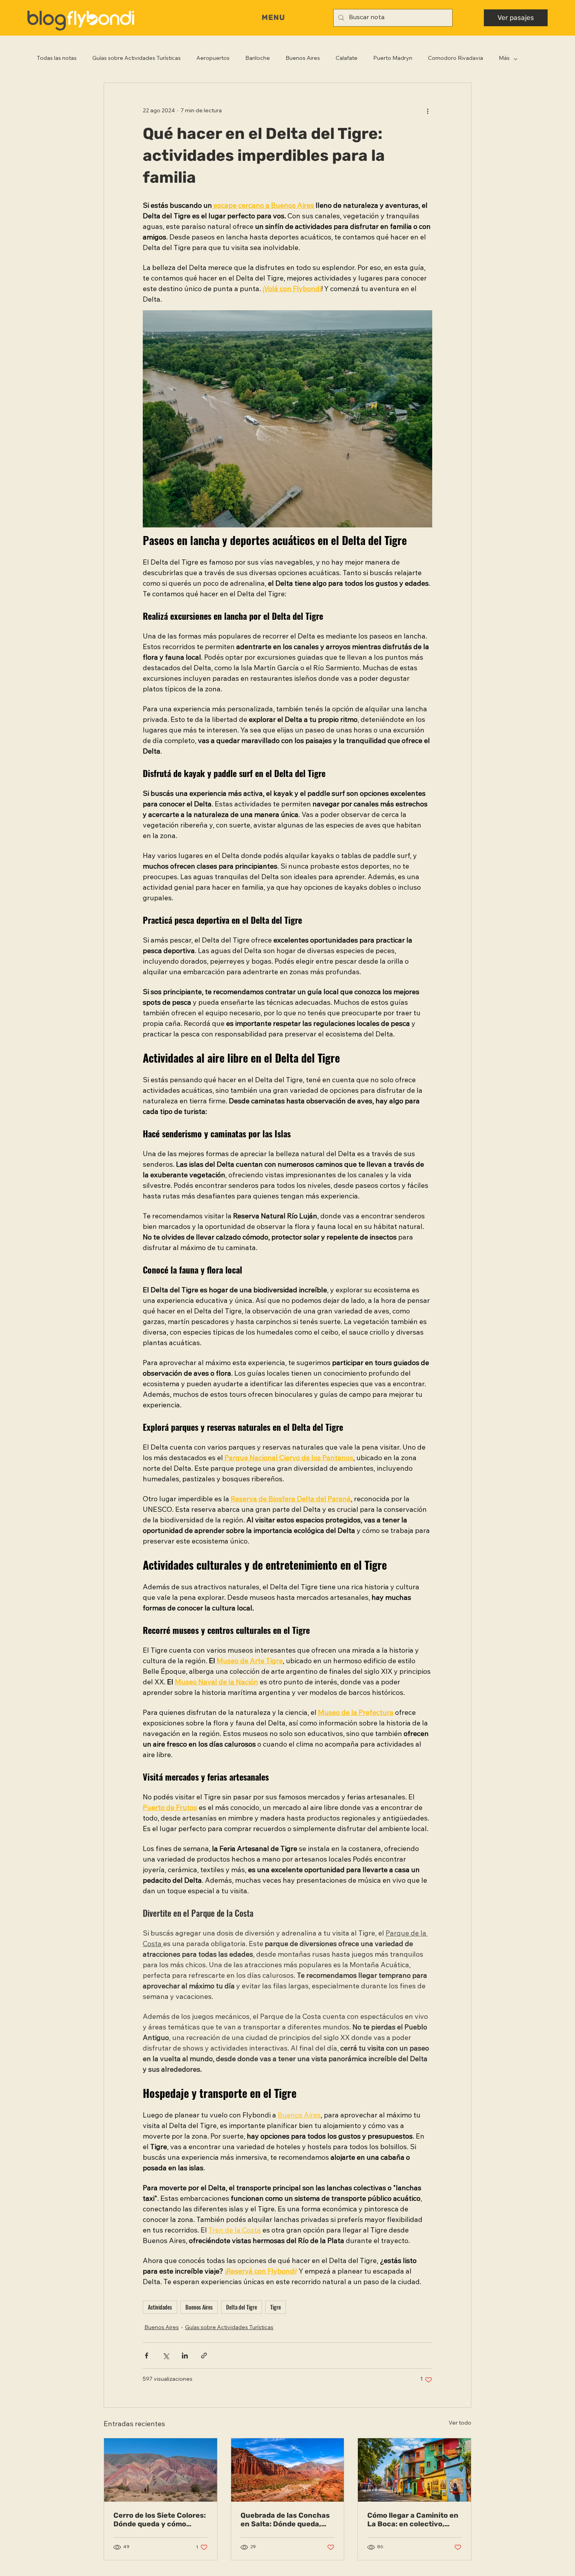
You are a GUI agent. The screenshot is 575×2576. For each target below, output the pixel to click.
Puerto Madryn (393, 59)
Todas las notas (57, 59)
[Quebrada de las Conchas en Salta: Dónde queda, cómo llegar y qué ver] (288, 2470)
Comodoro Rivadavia (456, 59)
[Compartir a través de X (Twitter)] (166, 2356)
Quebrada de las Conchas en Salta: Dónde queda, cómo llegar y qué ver (285, 2520)
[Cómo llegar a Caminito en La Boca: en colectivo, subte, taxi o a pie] (414, 2470)
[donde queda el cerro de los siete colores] (161, 2470)
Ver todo (460, 2423)
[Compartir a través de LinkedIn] (185, 2356)
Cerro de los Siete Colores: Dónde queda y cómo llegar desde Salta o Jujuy (160, 2520)
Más (504, 59)
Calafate (347, 59)
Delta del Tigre (242, 2307)
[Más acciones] (428, 111)
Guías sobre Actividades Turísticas (137, 59)
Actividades (160, 2307)
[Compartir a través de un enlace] (204, 2356)
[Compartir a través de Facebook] (146, 2356)
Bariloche (258, 59)
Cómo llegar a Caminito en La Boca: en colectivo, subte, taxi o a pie (413, 2520)
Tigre (276, 2307)
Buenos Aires (303, 59)
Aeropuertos (213, 59)
